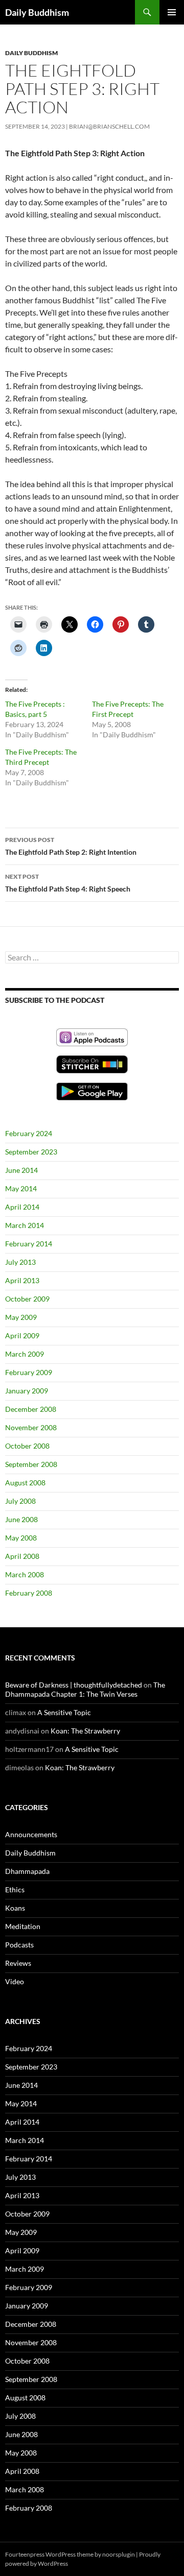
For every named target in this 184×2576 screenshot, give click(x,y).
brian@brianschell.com (109, 126)
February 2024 (29, 1133)
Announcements (31, 1834)
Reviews (18, 1963)
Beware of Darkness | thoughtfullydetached (74, 1685)
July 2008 (20, 1501)
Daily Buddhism (37, 12)
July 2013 (20, 1262)
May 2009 (21, 1317)
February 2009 (29, 1372)
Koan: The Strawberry (85, 1731)
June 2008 (21, 1519)
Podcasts (19, 1945)
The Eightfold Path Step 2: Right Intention (71, 846)
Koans (15, 1908)
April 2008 (22, 1556)
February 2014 (29, 1244)
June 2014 (21, 1170)
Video (15, 1981)
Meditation (23, 1926)
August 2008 (25, 1483)
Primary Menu (172, 12)
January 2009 (27, 1391)
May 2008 (21, 1538)
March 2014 (25, 1225)
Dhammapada (27, 1871)
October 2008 (27, 1446)
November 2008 (31, 1427)
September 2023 (31, 1152)
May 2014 (21, 1188)
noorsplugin (119, 2554)
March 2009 (25, 1354)
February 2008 (29, 1593)
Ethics (15, 1889)
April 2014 (22, 1207)
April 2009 (22, 1335)
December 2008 (31, 1409)
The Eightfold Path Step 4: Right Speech (68, 883)
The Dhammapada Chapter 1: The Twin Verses (85, 1689)
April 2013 (22, 1280)
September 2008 (31, 1464)
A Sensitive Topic (64, 1712)
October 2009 (27, 1299)
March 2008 (25, 1574)
